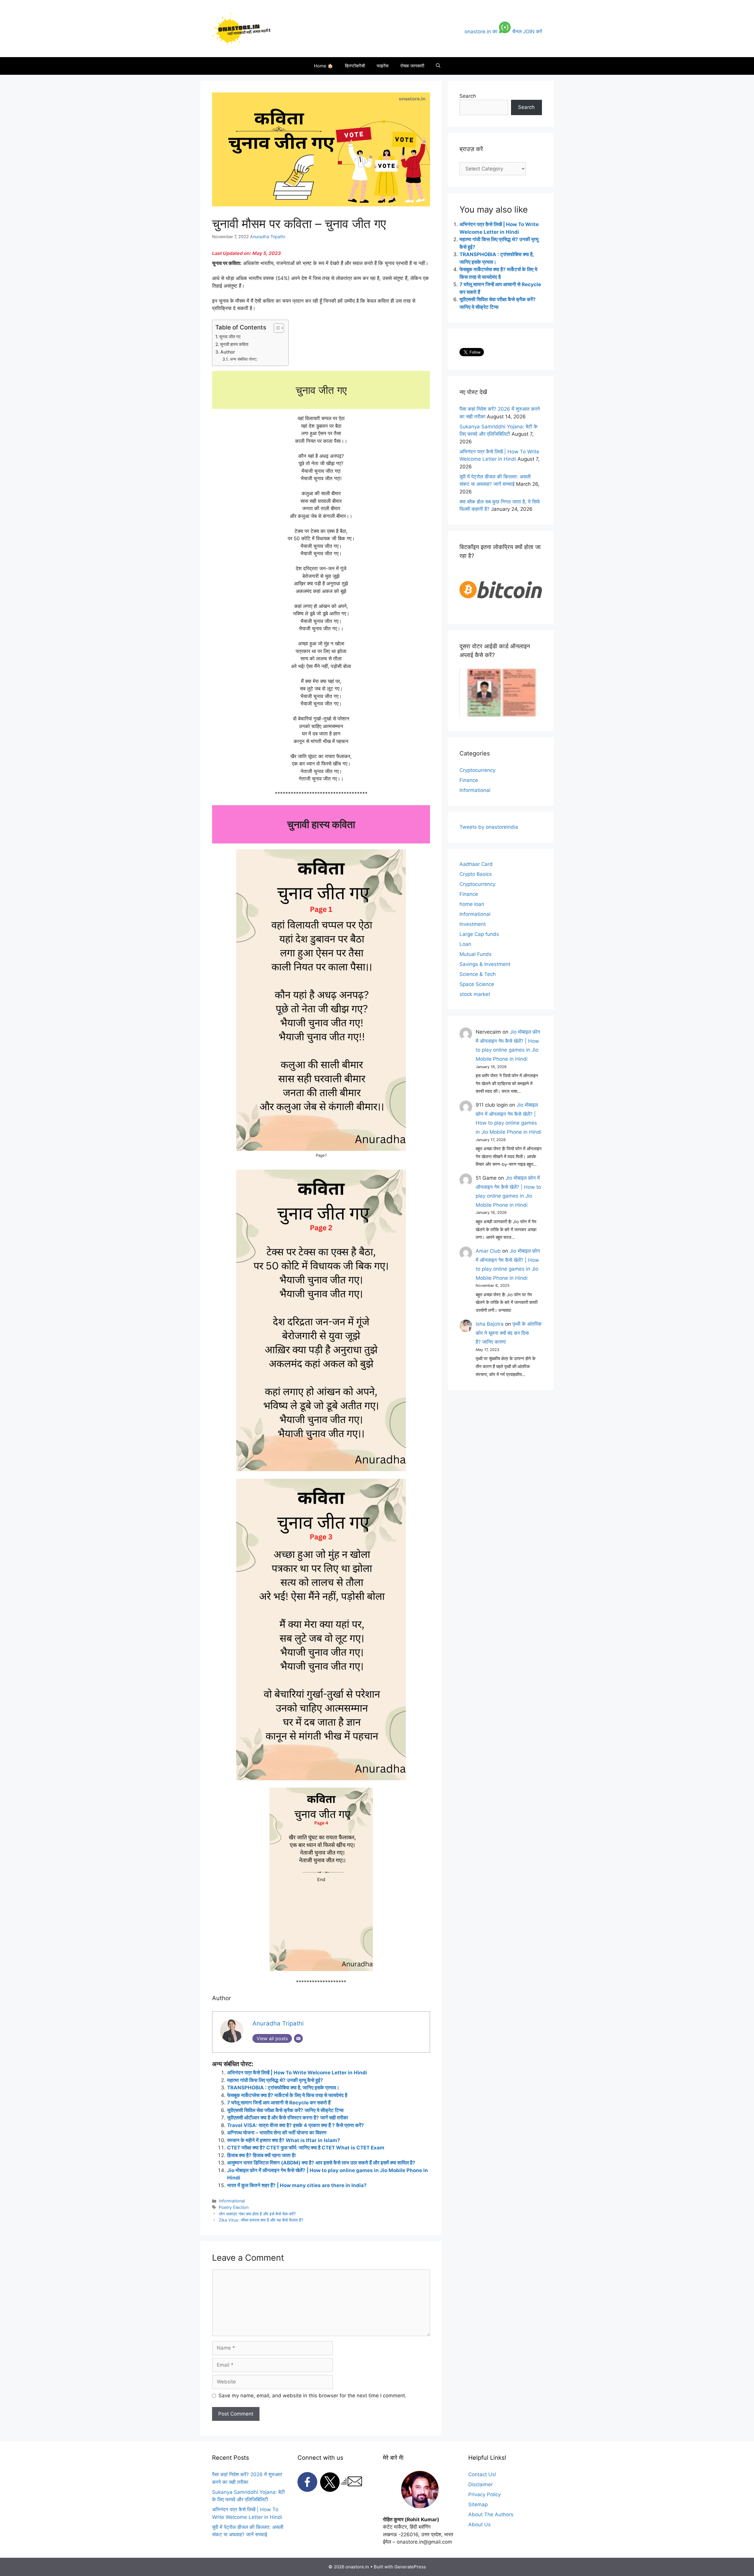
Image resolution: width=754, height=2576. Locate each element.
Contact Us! (482, 2474)
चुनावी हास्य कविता (234, 344)
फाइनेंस (383, 66)
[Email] (298, 2038)
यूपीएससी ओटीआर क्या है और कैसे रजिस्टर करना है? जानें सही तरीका (288, 2118)
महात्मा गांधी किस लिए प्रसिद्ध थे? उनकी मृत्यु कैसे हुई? (275, 2080)
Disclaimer (481, 2484)
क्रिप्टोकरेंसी (355, 66)
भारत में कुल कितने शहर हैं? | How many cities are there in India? (297, 2185)
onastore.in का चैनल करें (503, 32)
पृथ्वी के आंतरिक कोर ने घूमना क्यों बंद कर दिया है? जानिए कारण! (509, 1333)
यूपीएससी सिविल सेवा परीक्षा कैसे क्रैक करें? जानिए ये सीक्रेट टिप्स (285, 2110)
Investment (473, 924)
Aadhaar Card (476, 864)
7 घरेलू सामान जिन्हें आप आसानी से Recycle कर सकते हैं (279, 2103)
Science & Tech (478, 974)
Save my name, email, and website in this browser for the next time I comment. (312, 2396)
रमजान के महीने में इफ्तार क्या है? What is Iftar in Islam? (284, 2140)
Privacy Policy (485, 2494)
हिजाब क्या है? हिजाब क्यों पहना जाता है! (262, 2155)
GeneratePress (410, 2567)
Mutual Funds (476, 954)
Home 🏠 (324, 66)
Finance (469, 780)
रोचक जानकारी (412, 66)
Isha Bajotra (490, 1324)
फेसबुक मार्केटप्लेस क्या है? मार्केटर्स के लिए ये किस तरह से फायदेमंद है (287, 2095)
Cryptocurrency (477, 770)
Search (468, 96)
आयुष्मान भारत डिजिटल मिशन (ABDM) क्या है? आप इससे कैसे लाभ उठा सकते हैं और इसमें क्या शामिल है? (321, 2163)
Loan (465, 944)
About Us (479, 2524)
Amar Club (488, 1251)
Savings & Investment (485, 964)
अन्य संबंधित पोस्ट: (244, 359)
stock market (475, 994)
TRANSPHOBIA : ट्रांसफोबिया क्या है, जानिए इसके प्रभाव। (284, 2088)
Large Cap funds (479, 934)
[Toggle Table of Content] (276, 328)
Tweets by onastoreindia (489, 827)
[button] (438, 66)
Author (228, 352)
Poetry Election (234, 2207)
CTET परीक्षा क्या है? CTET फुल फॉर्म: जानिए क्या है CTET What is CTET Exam (306, 2148)
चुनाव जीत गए (230, 337)
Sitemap (478, 2504)
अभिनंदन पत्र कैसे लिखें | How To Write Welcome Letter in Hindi (297, 2073)
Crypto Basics (476, 874)
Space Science (477, 984)
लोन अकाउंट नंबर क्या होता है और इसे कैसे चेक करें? (257, 2214)
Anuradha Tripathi (268, 237)
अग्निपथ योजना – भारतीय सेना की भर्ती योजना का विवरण (277, 2133)
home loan (472, 904)
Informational (232, 2201)
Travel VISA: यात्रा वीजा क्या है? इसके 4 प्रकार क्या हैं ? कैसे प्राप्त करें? (296, 2125)
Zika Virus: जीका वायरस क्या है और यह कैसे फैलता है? (261, 2220)
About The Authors (491, 2514)
